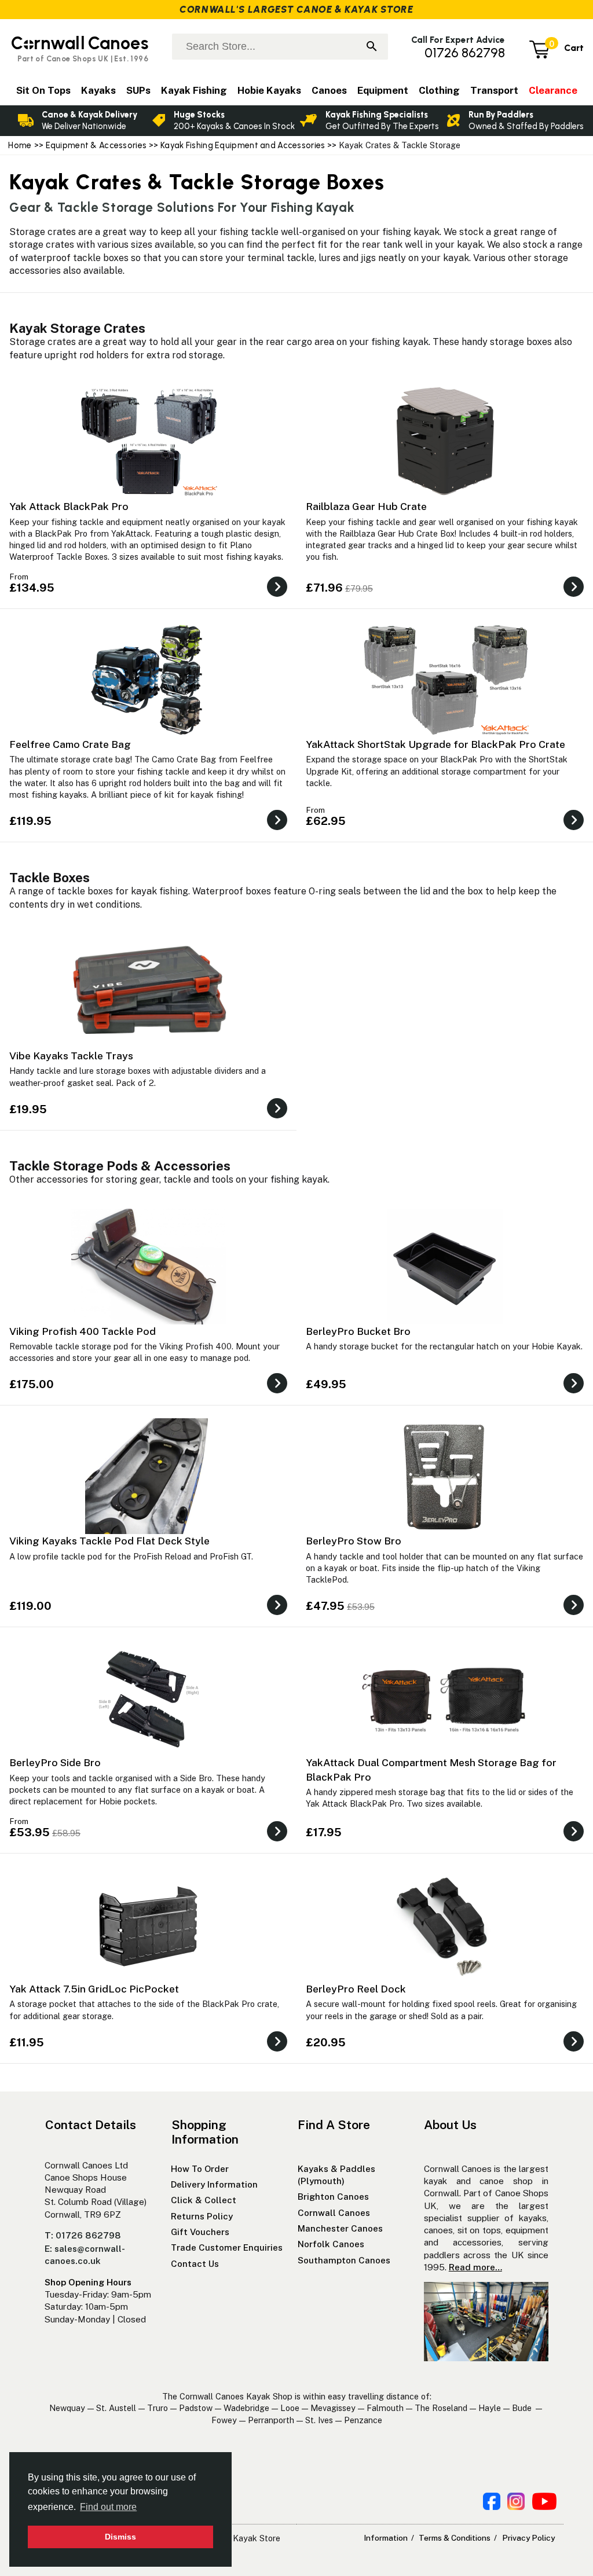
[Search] (372, 47)
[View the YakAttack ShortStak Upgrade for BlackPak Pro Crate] (574, 827)
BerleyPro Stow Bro (354, 1541)
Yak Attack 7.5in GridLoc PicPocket (94, 1989)
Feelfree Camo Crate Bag (70, 744)
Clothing (439, 90)
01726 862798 (465, 53)
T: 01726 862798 (83, 2235)
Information (386, 2538)
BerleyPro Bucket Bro (358, 1331)
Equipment (383, 90)
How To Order (200, 2169)
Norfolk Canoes (331, 2244)
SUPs (138, 90)
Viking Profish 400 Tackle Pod (83, 1331)
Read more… (475, 2267)
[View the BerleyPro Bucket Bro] (574, 1390)
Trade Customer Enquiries (227, 2247)
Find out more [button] (108, 2507)
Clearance (553, 90)
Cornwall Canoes (334, 2213)
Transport (494, 90)
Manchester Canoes (340, 2228)
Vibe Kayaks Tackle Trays (71, 1056)
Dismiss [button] (120, 2537)
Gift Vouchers (200, 2232)
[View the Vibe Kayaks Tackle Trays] (277, 1115)
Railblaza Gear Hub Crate (366, 506)
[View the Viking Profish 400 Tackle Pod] (277, 1390)
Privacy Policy (528, 2538)
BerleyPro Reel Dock (356, 1989)
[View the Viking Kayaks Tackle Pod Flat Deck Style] (277, 1612)
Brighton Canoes (333, 2197)
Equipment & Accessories (96, 145)
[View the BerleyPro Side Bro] (277, 1838)
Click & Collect (204, 2200)
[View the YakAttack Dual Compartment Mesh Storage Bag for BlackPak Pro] (574, 1838)
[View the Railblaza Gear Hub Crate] (574, 594)
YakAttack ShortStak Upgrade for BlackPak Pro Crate (435, 744)
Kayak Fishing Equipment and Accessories (243, 145)
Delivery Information (214, 2184)
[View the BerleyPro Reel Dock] (574, 2048)
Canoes (329, 90)
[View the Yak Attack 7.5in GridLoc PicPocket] (277, 2048)
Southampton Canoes (344, 2260)
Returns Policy (202, 2216)
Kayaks (98, 90)
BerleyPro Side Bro (55, 1762)
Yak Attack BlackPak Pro (69, 506)
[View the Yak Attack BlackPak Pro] (277, 594)
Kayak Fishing (194, 90)
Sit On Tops (43, 90)
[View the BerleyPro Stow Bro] (574, 1612)
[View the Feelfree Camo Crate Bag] (277, 827)
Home (20, 145)
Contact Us (195, 2264)
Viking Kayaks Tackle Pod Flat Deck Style (109, 1541)
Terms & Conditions (455, 2538)
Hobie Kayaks (269, 90)
